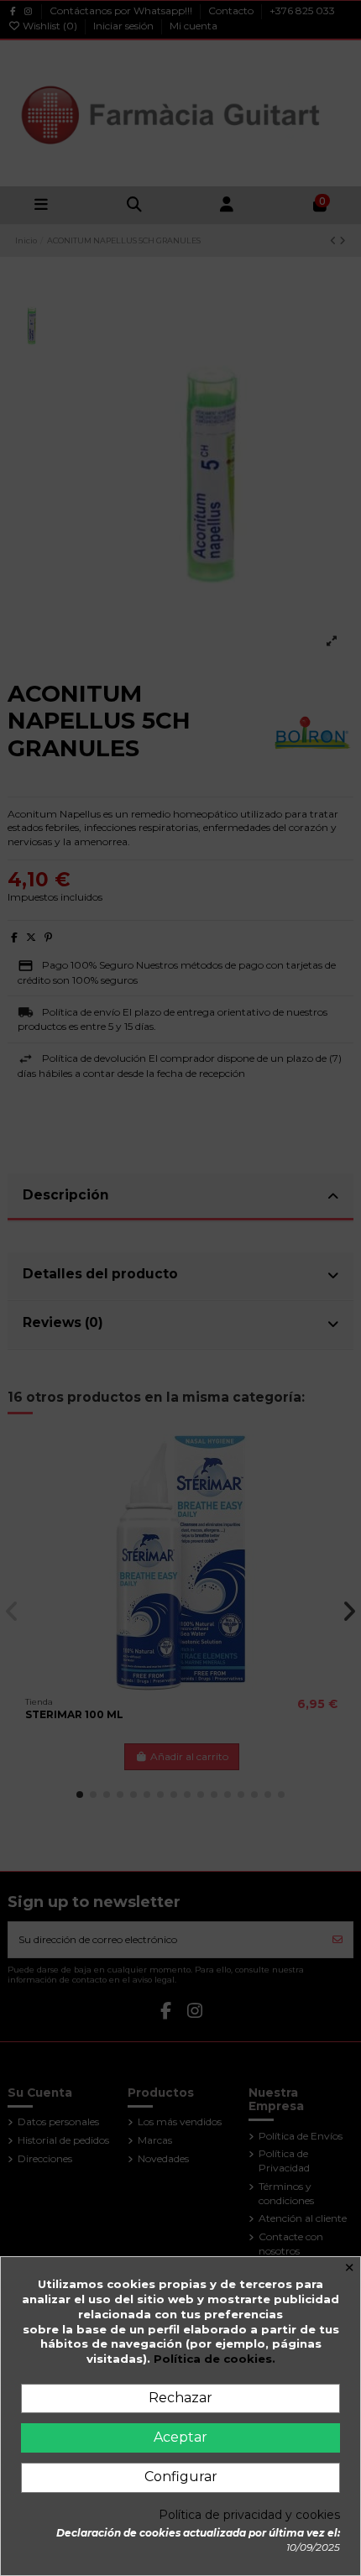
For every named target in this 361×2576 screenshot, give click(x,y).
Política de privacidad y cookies (249, 2515)
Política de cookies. (215, 2359)
